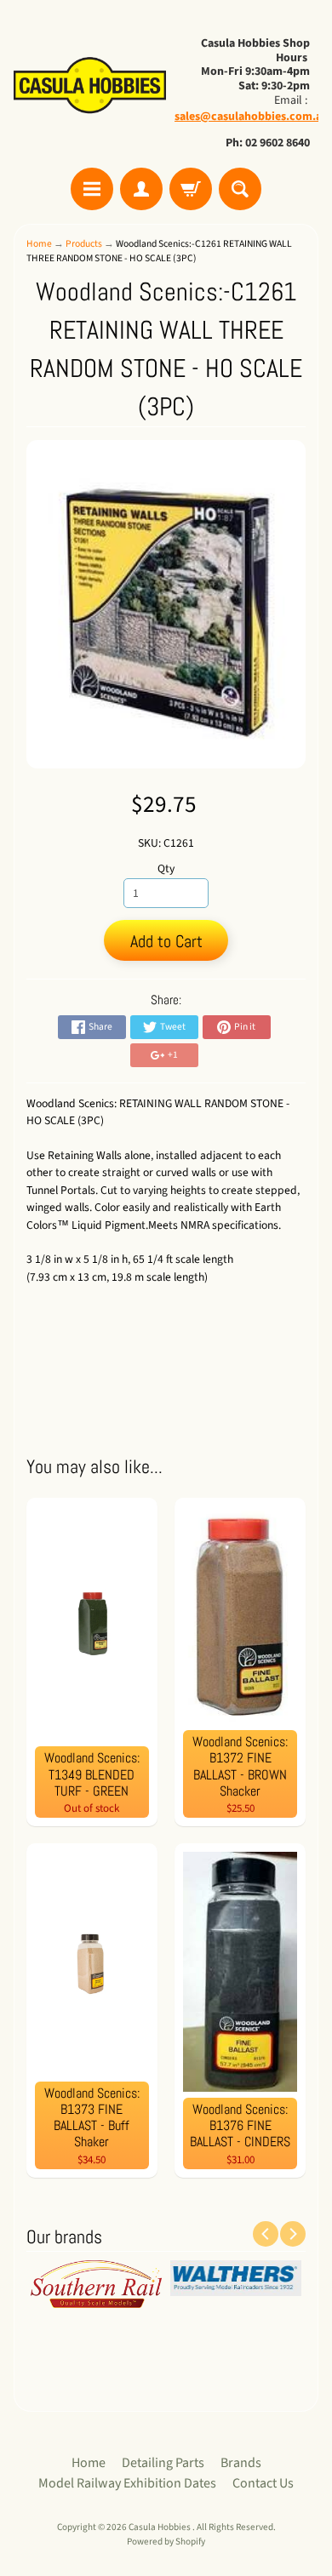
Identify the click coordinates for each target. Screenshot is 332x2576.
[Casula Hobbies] (90, 86)
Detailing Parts (163, 2463)
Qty (166, 868)
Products (84, 244)
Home (39, 244)
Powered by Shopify (166, 2542)
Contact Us (263, 2483)
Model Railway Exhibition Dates (127, 2483)
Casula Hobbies (160, 2527)
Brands (241, 2463)
